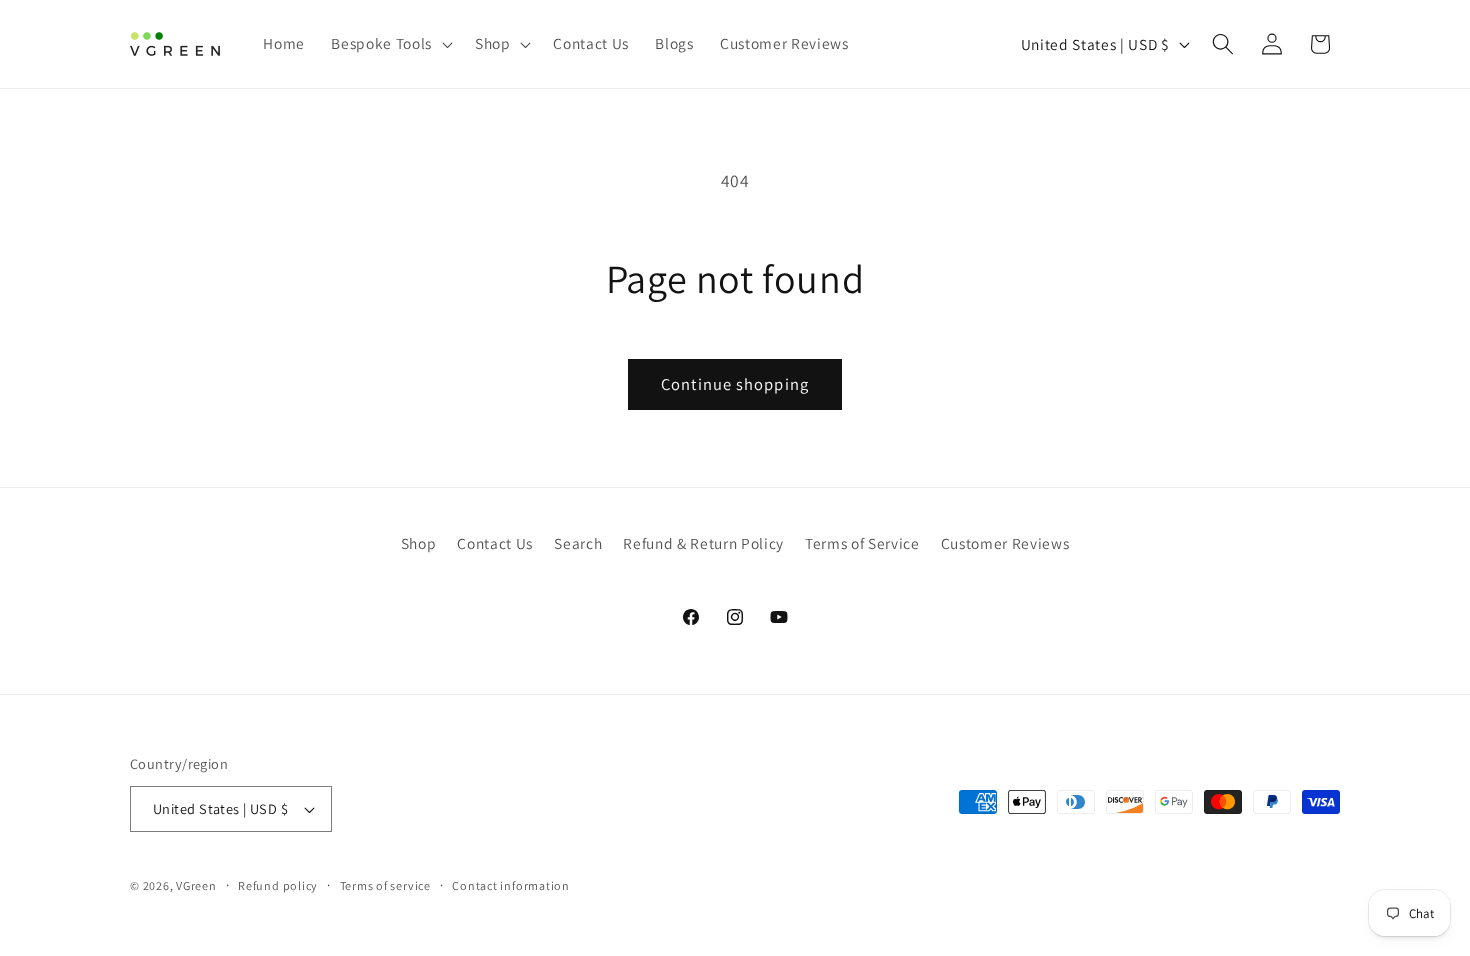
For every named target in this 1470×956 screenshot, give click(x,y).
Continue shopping (735, 384)
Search (578, 543)
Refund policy (278, 885)
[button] (389, 44)
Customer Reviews (1005, 543)
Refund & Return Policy (703, 543)
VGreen (196, 885)
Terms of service (385, 885)
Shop (419, 543)
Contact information (511, 885)
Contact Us (495, 543)
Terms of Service (862, 543)
